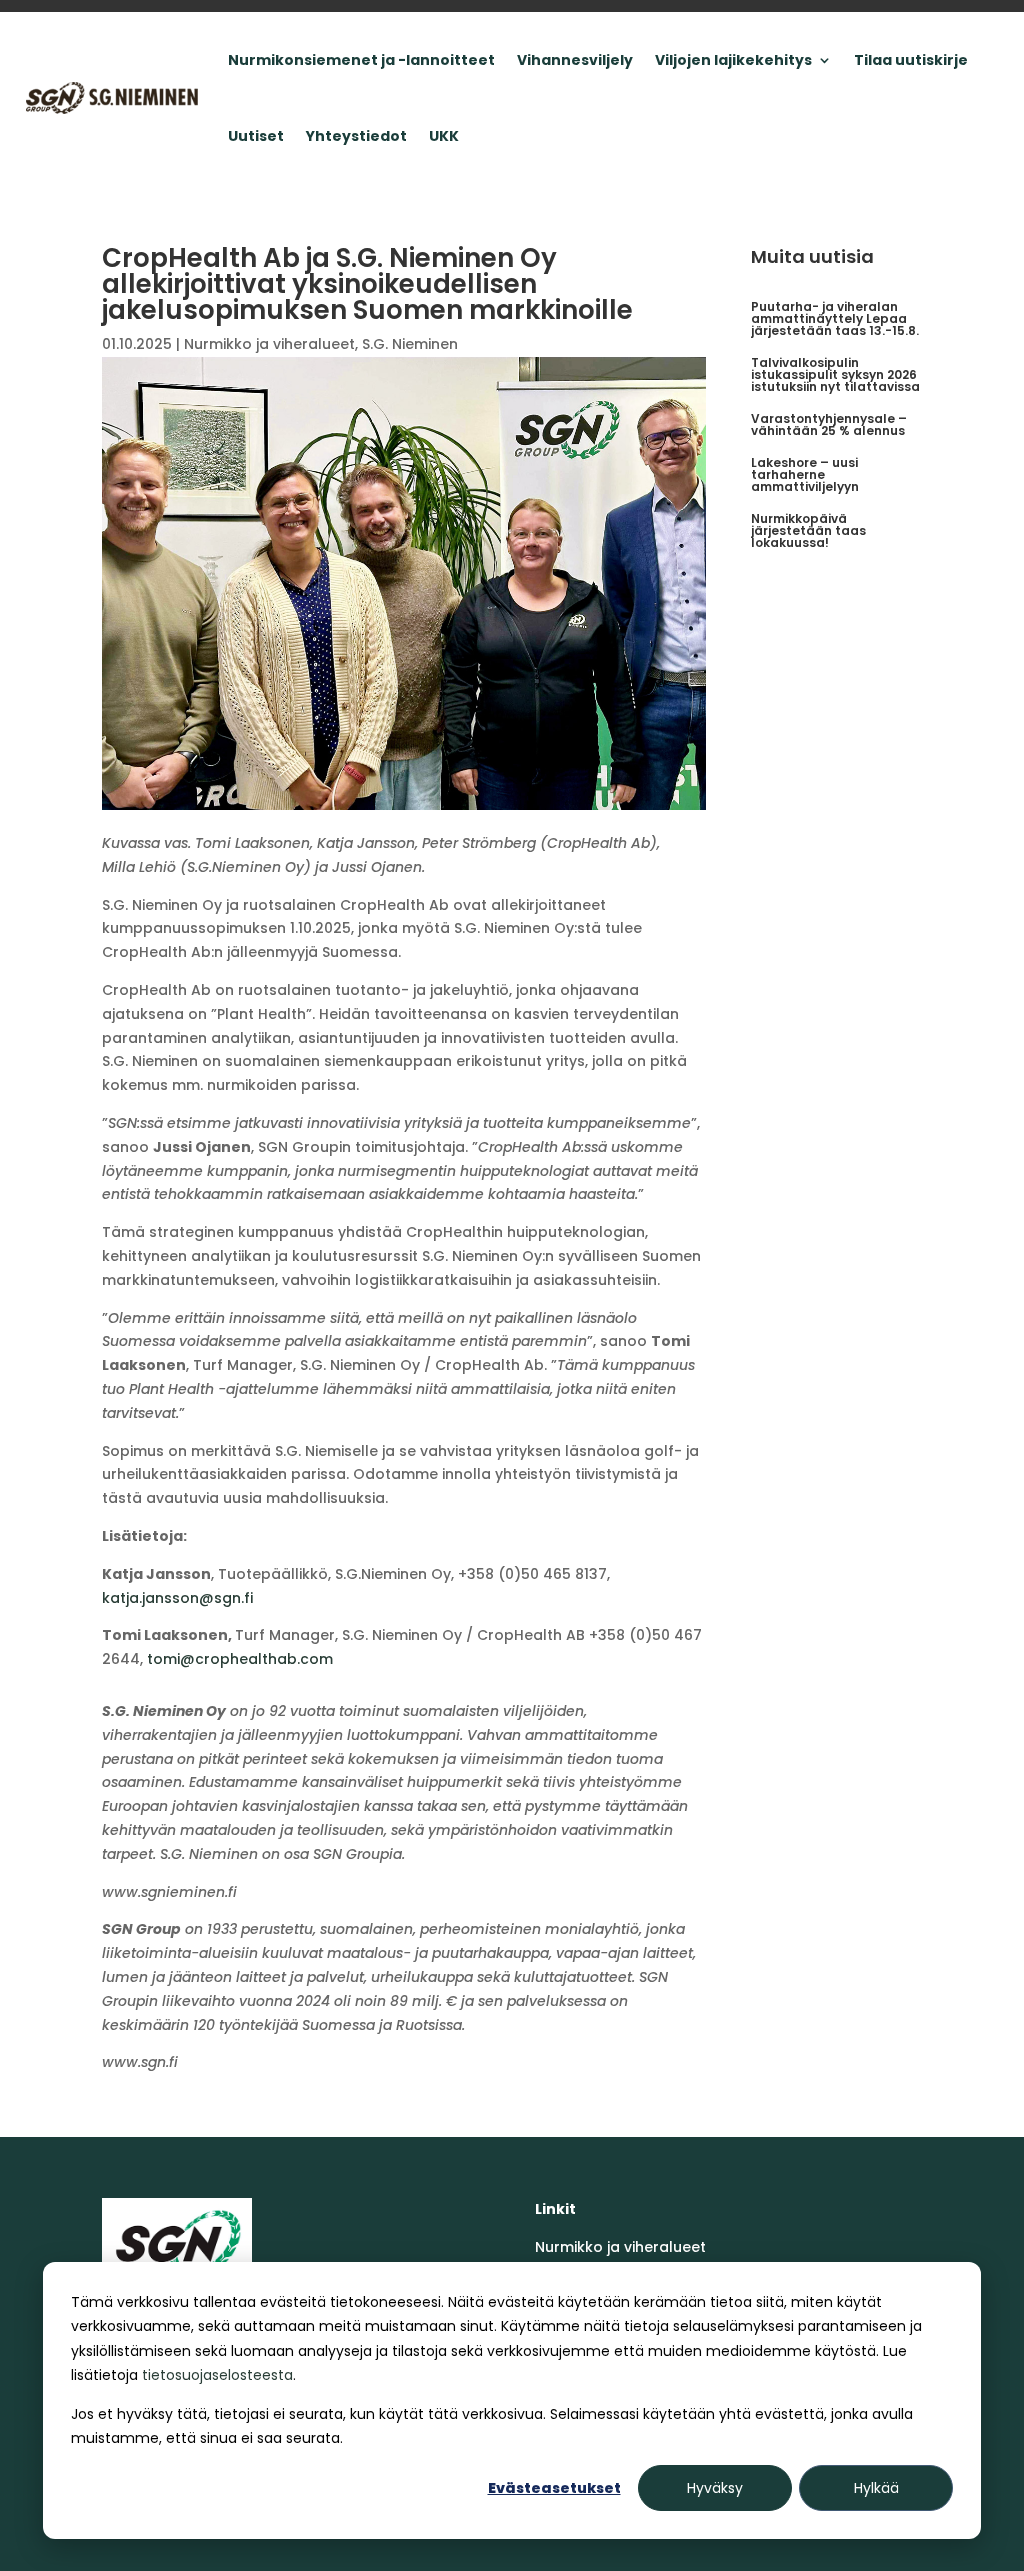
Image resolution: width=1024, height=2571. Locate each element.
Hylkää (876, 2488)
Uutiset (256, 136)
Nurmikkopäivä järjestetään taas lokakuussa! (808, 530)
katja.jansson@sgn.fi (177, 1598)
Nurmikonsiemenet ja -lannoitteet (361, 60)
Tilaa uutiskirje (911, 60)
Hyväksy (715, 2488)
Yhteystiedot (356, 136)
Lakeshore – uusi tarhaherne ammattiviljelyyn (805, 474)
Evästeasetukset (554, 2488)
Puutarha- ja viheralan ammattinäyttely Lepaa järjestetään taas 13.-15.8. (835, 318)
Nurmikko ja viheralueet (269, 344)
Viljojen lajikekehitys (733, 60)
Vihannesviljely (575, 60)
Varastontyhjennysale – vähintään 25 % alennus (829, 424)
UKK (444, 136)
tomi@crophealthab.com (240, 1659)
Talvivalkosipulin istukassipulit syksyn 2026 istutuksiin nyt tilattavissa (835, 374)
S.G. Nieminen (410, 344)
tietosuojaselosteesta (217, 2375)
